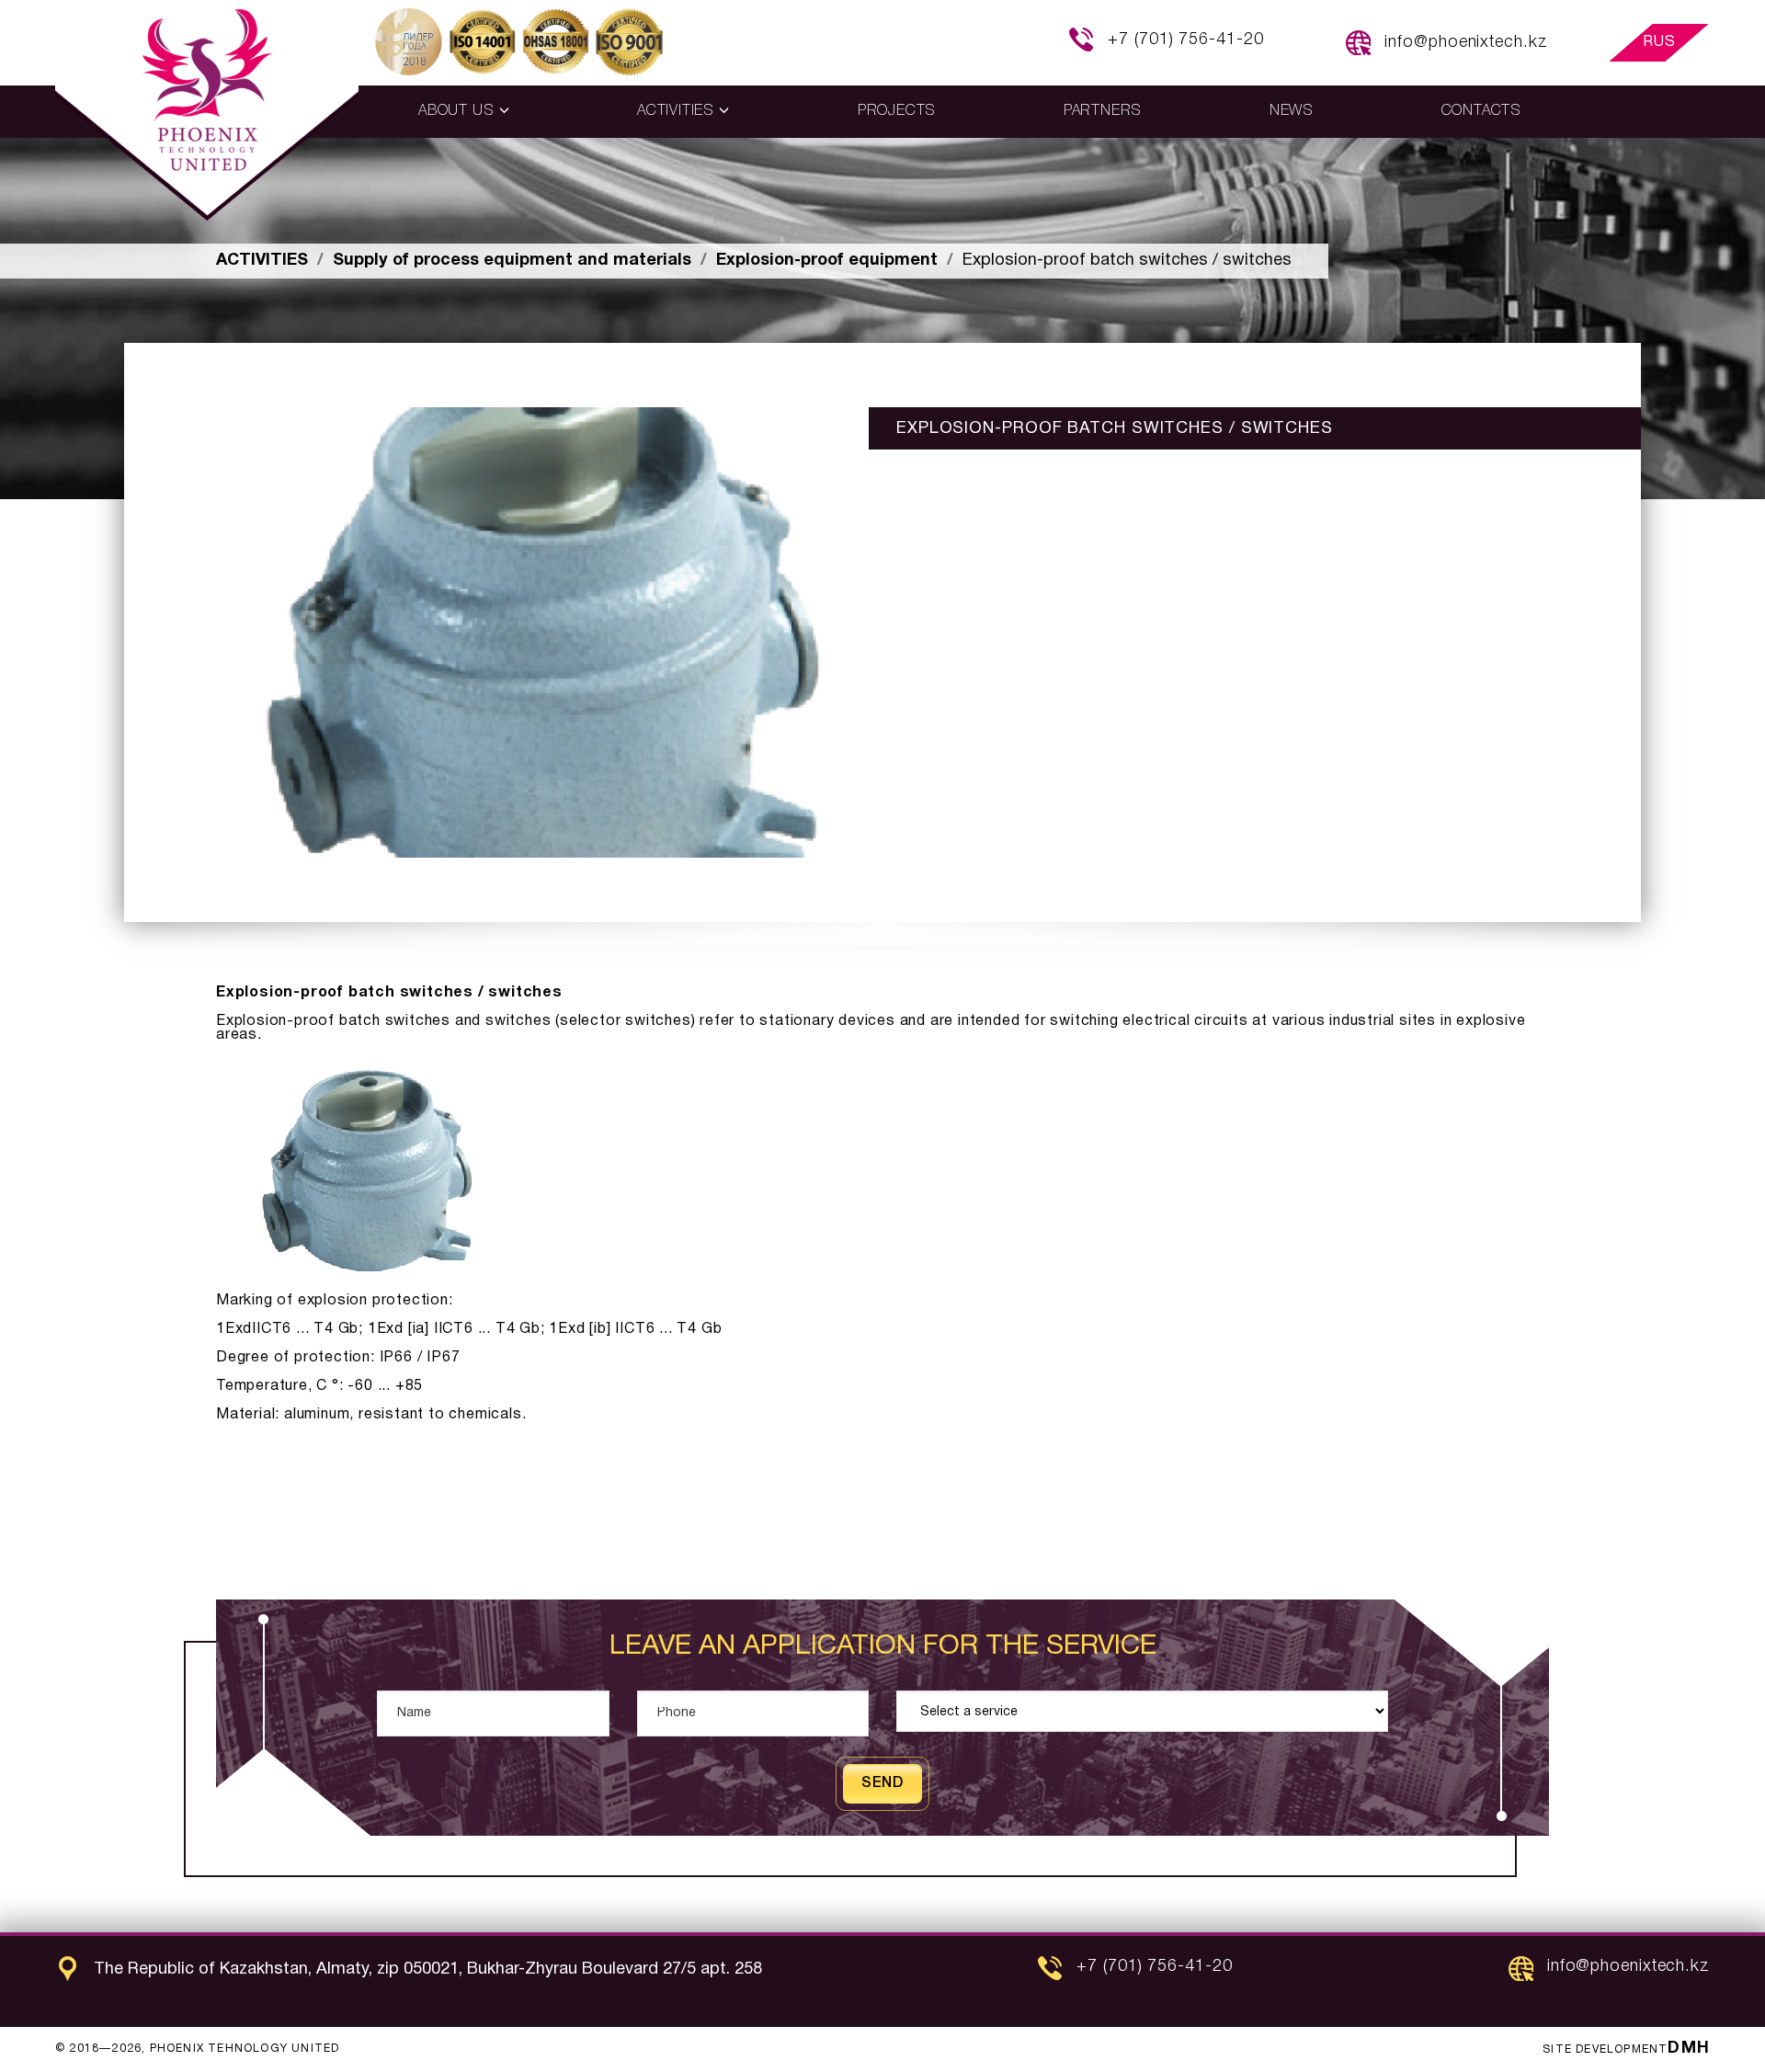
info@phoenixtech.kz (1466, 42)
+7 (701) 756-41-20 (1185, 40)
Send (882, 1783)
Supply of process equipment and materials (512, 261)
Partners (1103, 111)
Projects (897, 111)
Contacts (1481, 111)
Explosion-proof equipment (827, 261)
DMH (1689, 2049)
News (1292, 111)
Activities (262, 261)
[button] (464, 112)
